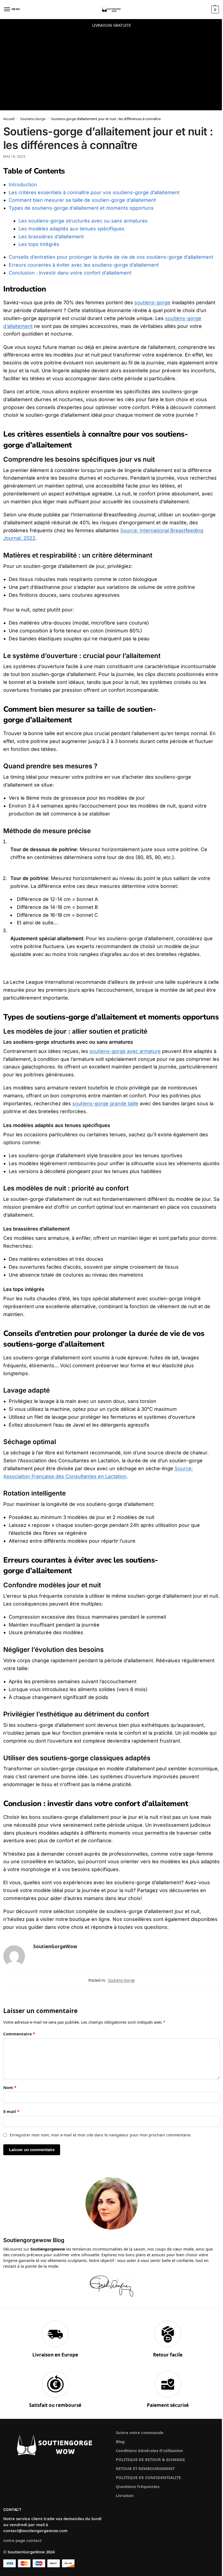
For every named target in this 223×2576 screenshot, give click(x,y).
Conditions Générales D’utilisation (149, 2450)
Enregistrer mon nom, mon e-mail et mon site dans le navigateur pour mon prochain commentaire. (101, 2135)
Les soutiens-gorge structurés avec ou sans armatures (83, 221)
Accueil (9, 119)
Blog (120, 2441)
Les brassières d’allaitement (51, 237)
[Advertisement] (112, 72)
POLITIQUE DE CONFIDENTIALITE (148, 2477)
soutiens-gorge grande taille (105, 1103)
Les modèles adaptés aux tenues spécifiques (72, 229)
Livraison (125, 2495)
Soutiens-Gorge (33, 119)
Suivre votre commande (140, 2432)
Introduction (23, 185)
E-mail (11, 2111)
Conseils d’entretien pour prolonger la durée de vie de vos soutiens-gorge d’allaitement (111, 257)
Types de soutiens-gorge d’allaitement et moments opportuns (81, 208)
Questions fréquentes (138, 2486)
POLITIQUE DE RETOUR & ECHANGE (150, 2459)
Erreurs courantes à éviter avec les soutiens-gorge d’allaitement (84, 265)
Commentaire (19, 2034)
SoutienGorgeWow (55, 1946)
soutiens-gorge (152, 302)
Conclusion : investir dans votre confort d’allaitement (70, 273)
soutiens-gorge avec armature (125, 1051)
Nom (10, 2087)
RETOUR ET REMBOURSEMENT (145, 2468)
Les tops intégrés (39, 244)
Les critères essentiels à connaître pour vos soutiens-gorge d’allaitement (94, 192)
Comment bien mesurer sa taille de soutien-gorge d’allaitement (82, 200)
